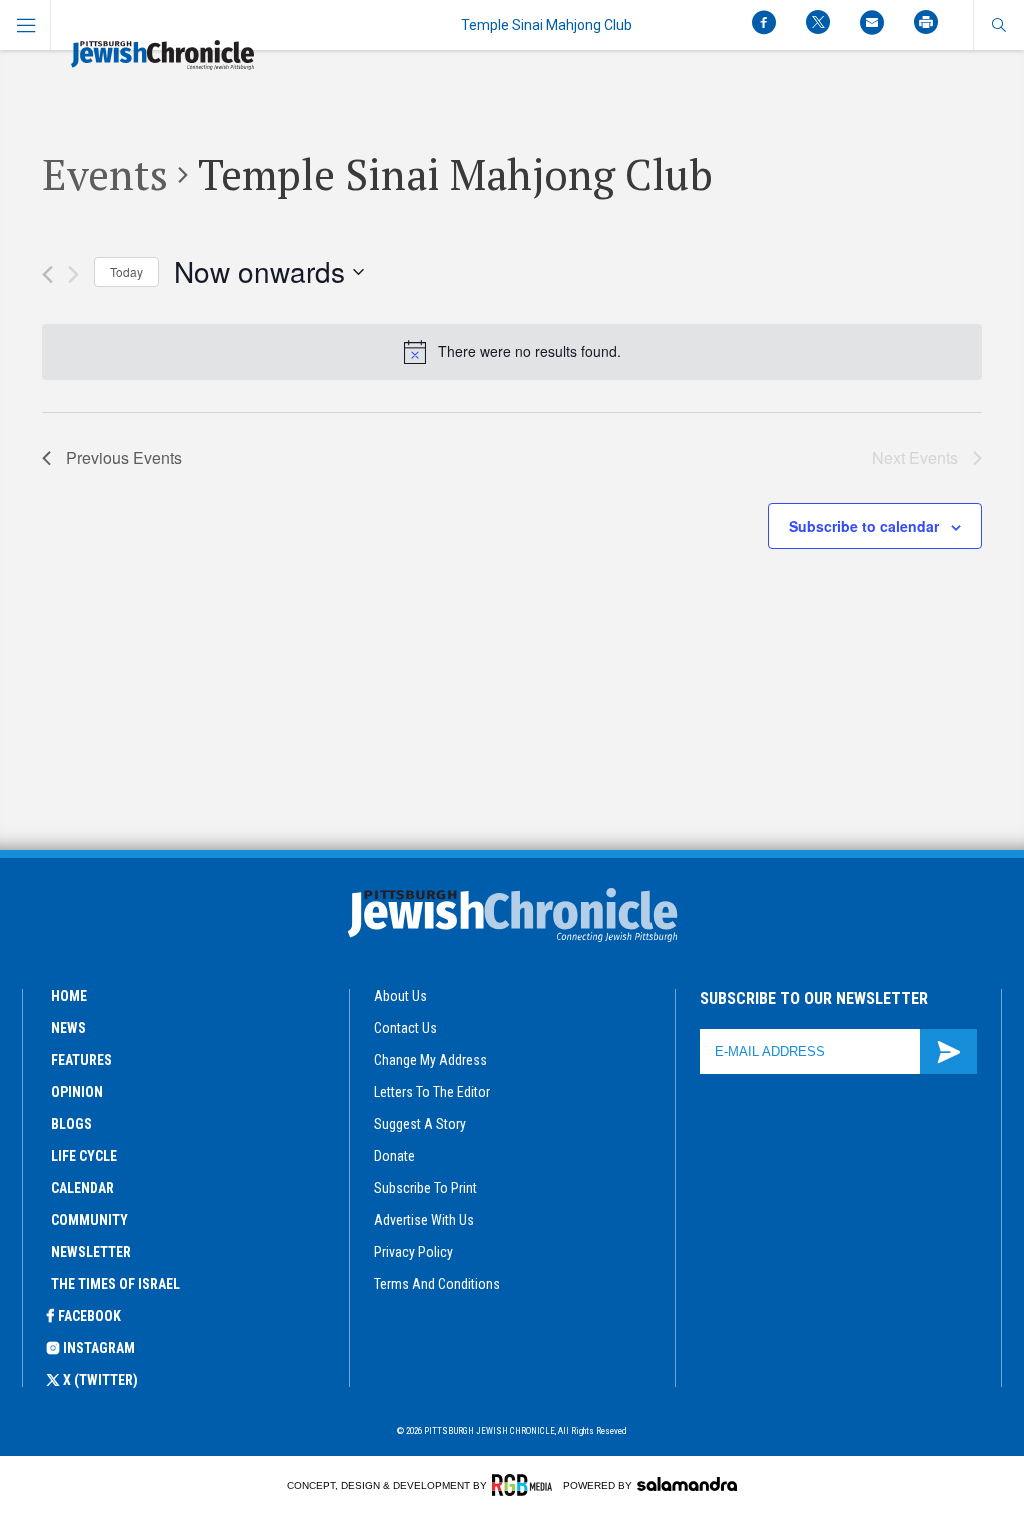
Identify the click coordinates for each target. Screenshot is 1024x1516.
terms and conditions (437, 1284)
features (81, 1060)
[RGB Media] (525, 1485)
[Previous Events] (47, 274)
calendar (82, 1188)
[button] (998, 25)
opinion (77, 1092)
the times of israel (115, 1284)
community (89, 1220)
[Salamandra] (687, 1484)
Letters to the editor (432, 1092)
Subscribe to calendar (864, 526)
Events (105, 174)
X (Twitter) (100, 1380)
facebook (89, 1316)
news (68, 1028)
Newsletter (91, 1252)
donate (394, 1156)
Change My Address (430, 1060)
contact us (405, 1028)
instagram (99, 1348)
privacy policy (413, 1252)
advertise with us (424, 1220)
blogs (71, 1124)
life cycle (84, 1156)
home (69, 996)
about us (400, 996)
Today (126, 271)
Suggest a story (420, 1124)
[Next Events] (73, 274)
